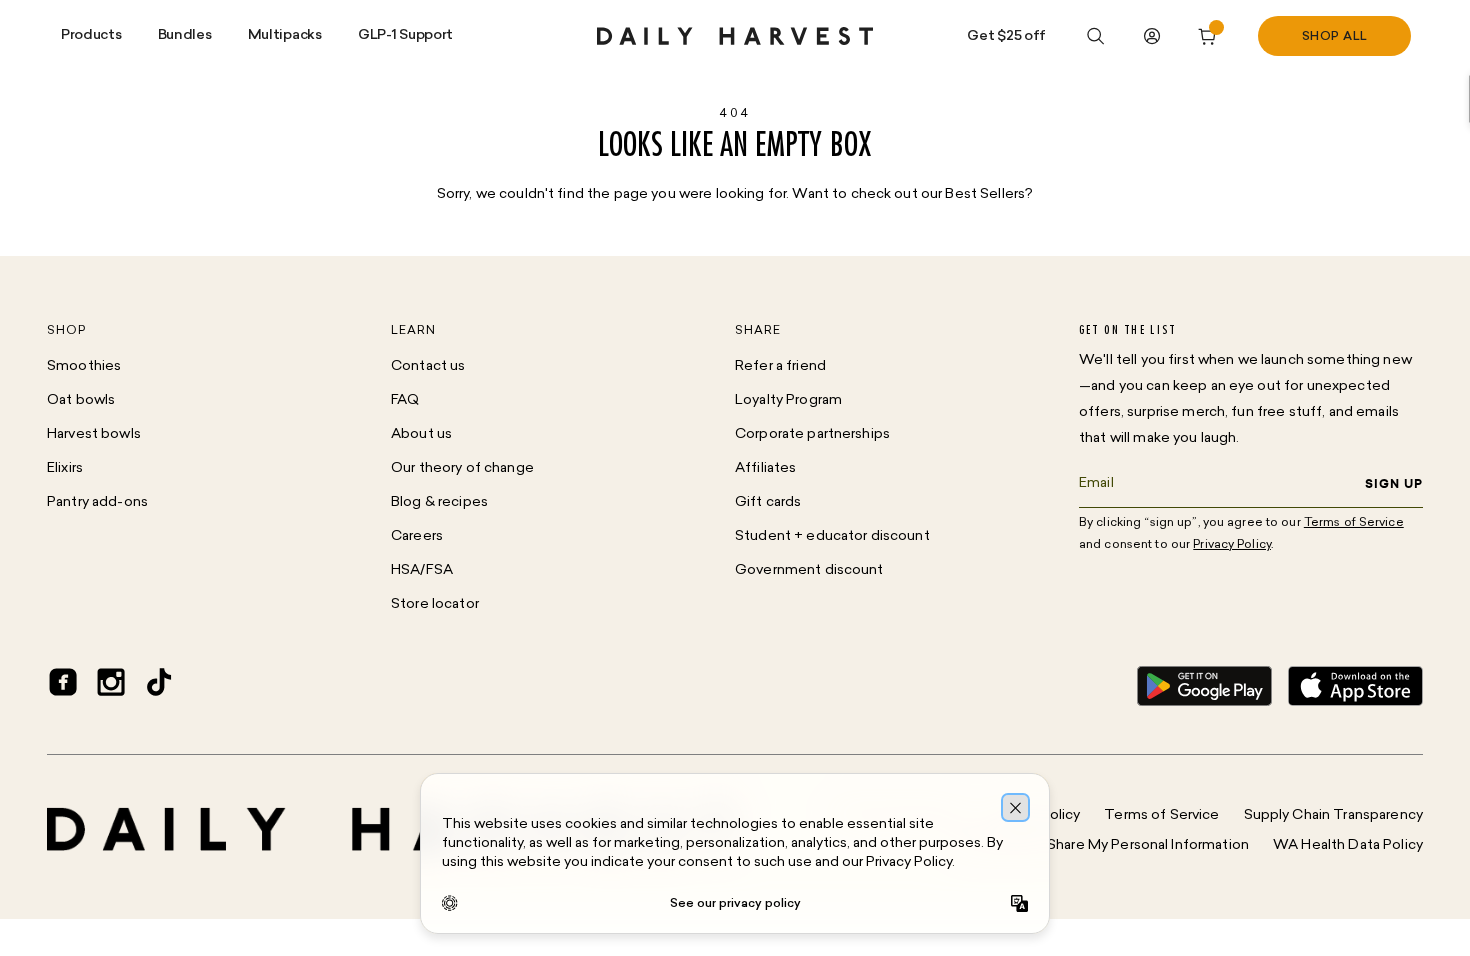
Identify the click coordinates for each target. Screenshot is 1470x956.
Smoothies (84, 366)
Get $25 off (1006, 36)
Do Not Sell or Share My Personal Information (1100, 845)
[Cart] (1208, 36)
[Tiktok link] (159, 686)
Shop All (1335, 37)
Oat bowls (81, 400)
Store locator (435, 604)
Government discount (809, 570)
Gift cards (768, 502)
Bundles (185, 35)
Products (91, 35)
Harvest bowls (94, 434)
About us (421, 434)
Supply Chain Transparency (1334, 815)
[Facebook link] (63, 686)
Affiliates (765, 468)
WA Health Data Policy (1348, 845)
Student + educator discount (832, 536)
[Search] (1096, 36)
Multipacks (285, 35)
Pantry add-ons (97, 502)
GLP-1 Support (405, 35)
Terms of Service (1161, 815)
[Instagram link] (111, 686)
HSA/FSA (422, 570)
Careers (417, 536)
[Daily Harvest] (735, 36)
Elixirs (65, 468)
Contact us (428, 366)
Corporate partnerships (812, 434)
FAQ (405, 400)
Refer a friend (780, 366)
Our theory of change (462, 468)
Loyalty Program (788, 400)
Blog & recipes (439, 502)
